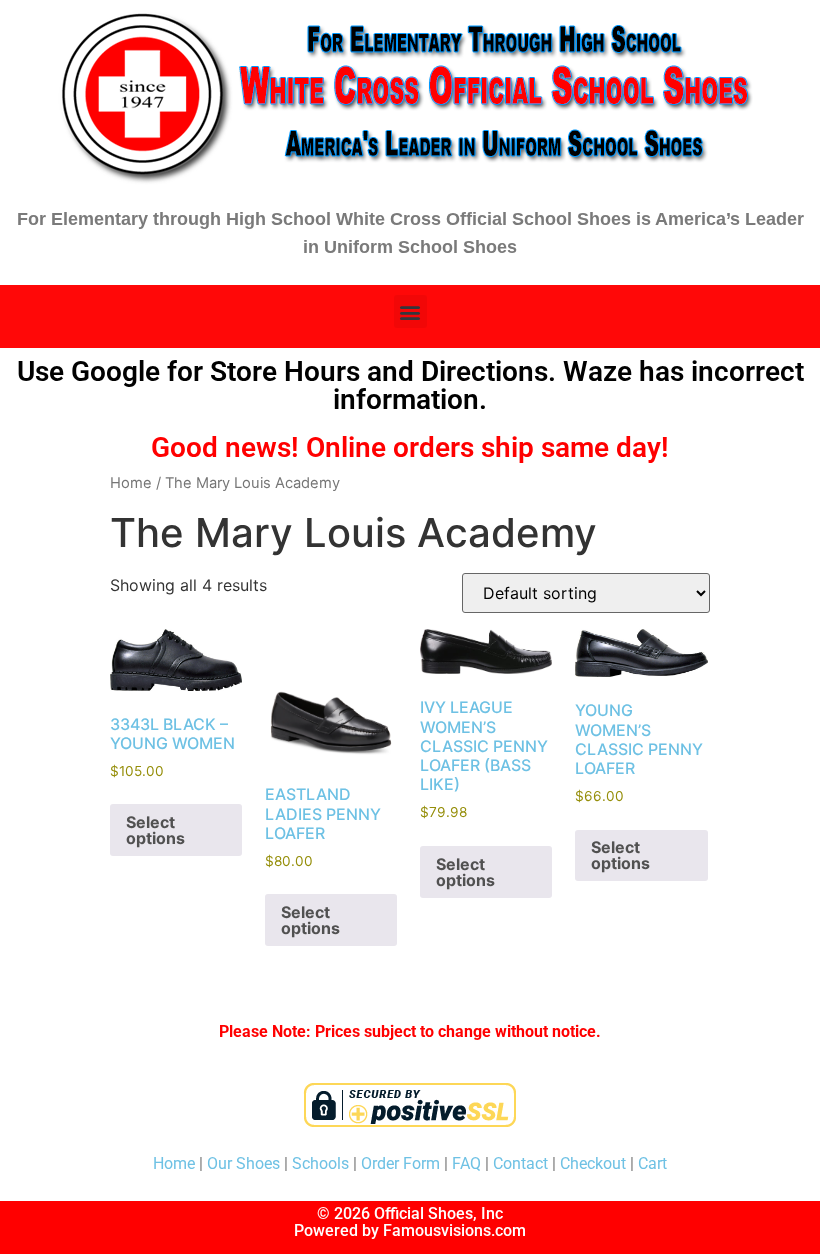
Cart (652, 1163)
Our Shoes (243, 1163)
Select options (155, 830)
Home (131, 483)
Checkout (593, 1163)
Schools (320, 1163)
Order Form (400, 1163)
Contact (520, 1163)
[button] (410, 311)
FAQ (466, 1163)
